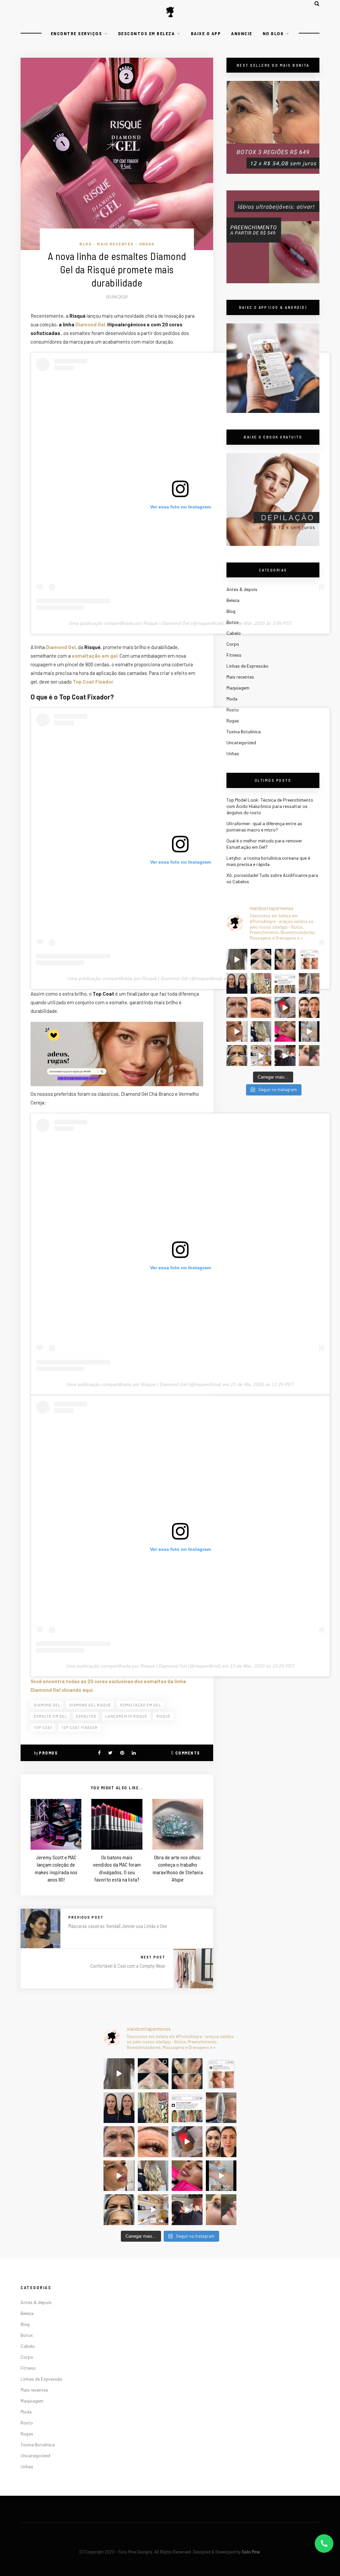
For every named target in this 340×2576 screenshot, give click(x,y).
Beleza (233, 600)
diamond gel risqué (90, 1705)
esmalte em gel (50, 1716)
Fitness (234, 655)
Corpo (233, 644)
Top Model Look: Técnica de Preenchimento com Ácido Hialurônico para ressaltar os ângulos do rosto (270, 806)
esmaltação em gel (141, 1705)
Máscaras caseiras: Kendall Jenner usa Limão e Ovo (118, 1926)
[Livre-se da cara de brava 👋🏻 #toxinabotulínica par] (237, 1007)
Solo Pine (251, 2552)
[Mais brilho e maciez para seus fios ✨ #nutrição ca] (261, 984)
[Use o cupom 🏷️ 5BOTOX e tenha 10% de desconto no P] (309, 959)
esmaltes (86, 1716)
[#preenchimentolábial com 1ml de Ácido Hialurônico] (285, 1032)
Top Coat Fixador (93, 682)
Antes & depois (242, 589)
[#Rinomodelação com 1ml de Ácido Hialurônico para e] (309, 1056)
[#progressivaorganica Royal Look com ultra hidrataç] (237, 959)
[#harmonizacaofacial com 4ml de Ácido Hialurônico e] (237, 984)
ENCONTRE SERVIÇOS (77, 33)
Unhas (147, 244)
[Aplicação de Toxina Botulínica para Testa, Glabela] (237, 1056)
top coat (43, 1727)
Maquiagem (238, 688)
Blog (85, 244)
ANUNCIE (242, 33)
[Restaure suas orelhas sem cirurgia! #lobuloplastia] (285, 959)
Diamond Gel (90, 324)
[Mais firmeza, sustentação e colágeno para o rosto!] (309, 1007)
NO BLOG (273, 33)
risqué (164, 1716)
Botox (233, 622)
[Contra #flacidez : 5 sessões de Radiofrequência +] (309, 984)
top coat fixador (80, 1727)
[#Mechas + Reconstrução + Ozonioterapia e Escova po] (261, 1032)
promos (48, 1753)
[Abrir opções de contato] (324, 2543)
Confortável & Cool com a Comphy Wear (128, 1966)
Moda (232, 699)
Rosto (233, 710)
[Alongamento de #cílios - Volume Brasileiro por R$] (261, 1007)
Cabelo (234, 633)
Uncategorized (241, 742)
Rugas (233, 721)
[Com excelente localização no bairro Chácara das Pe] (261, 1056)
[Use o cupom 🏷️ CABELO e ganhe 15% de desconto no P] (285, 984)
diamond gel (47, 1705)
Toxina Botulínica (244, 731)
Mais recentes (115, 244)
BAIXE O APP (206, 33)
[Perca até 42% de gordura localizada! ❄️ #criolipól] (285, 1007)
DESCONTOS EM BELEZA (147, 33)
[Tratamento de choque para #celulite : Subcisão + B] (285, 1056)
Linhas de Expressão (247, 666)
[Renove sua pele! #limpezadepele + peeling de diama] (261, 959)
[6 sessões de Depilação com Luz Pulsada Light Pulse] (309, 1032)
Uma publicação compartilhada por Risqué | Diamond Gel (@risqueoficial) (146, 623)
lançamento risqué (126, 1716)
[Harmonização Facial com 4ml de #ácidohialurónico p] (237, 1032)
